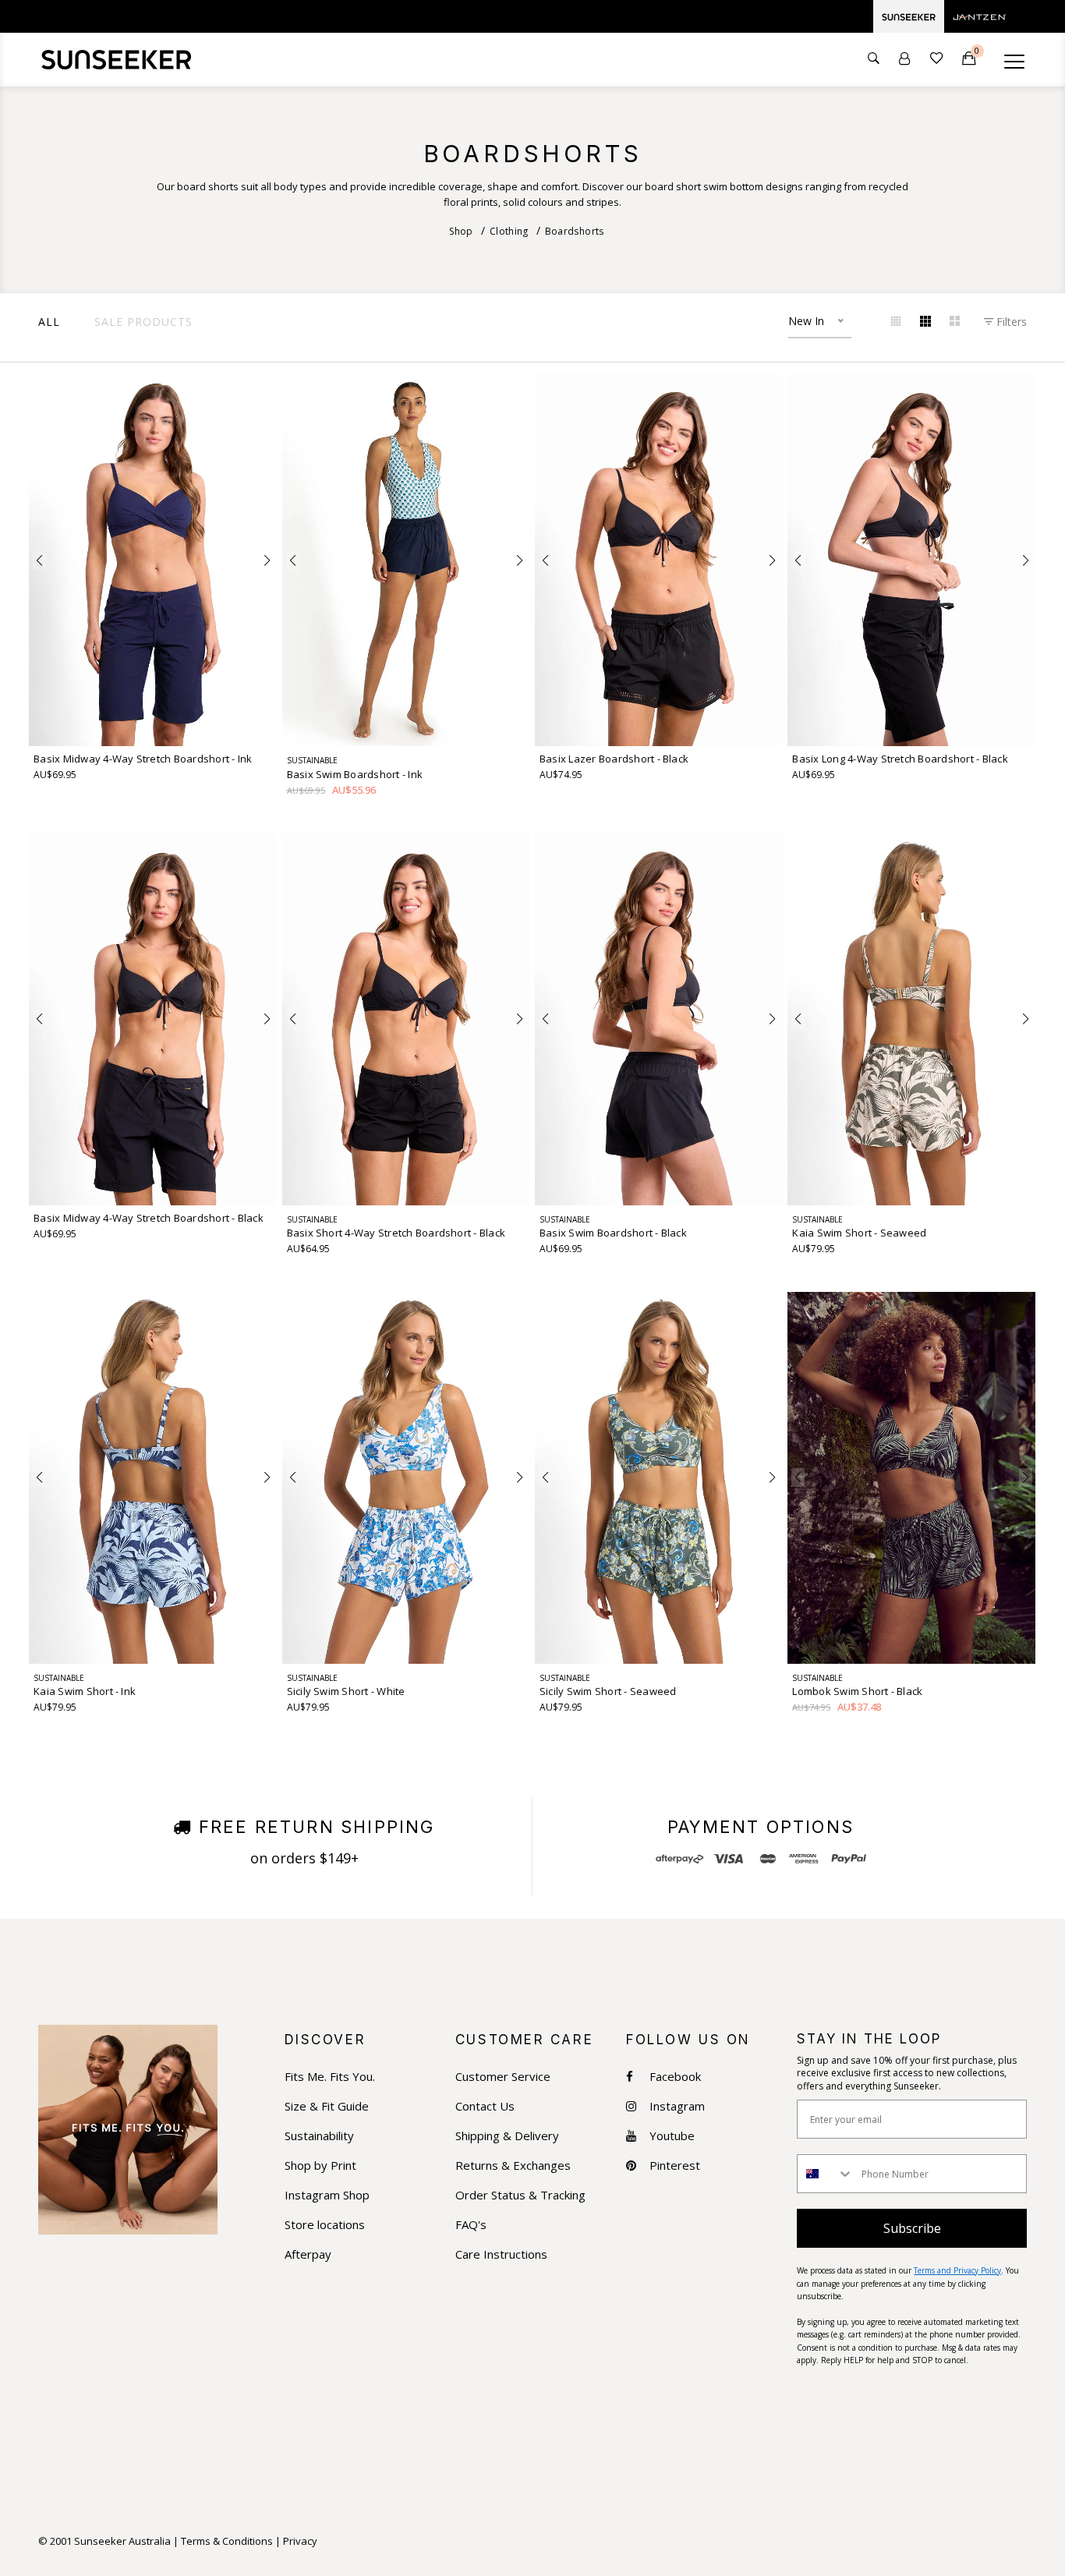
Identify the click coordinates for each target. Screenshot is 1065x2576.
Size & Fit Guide (327, 2106)
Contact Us (485, 2106)
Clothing (509, 231)
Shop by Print (320, 2166)
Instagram (677, 2106)
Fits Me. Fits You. (330, 2077)
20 (239, 726)
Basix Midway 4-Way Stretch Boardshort (143, 759)
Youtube (672, 2136)
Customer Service (503, 2077)
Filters (1010, 322)
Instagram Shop (327, 2195)
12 (124, 726)
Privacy (300, 2541)
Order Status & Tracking (520, 2195)
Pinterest (675, 2166)
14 (153, 726)
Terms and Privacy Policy (957, 2270)
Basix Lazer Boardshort (614, 759)
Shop (461, 231)
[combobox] (826, 2174)
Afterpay (308, 2254)
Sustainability (319, 2136)
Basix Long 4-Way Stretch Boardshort (900, 759)
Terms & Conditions (227, 2541)
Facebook (675, 2077)
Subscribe (912, 2228)
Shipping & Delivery (507, 2136)
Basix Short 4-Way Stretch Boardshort (396, 1233)
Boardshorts (575, 231)
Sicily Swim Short (346, 1691)
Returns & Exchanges (513, 2166)
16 (182, 726)
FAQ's (471, 2225)
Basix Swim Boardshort (355, 775)
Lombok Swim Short (857, 1691)
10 (95, 726)
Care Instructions (501, 2254)
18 (211, 726)
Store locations (325, 2225)
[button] (39, 561)
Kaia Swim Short (859, 1233)
